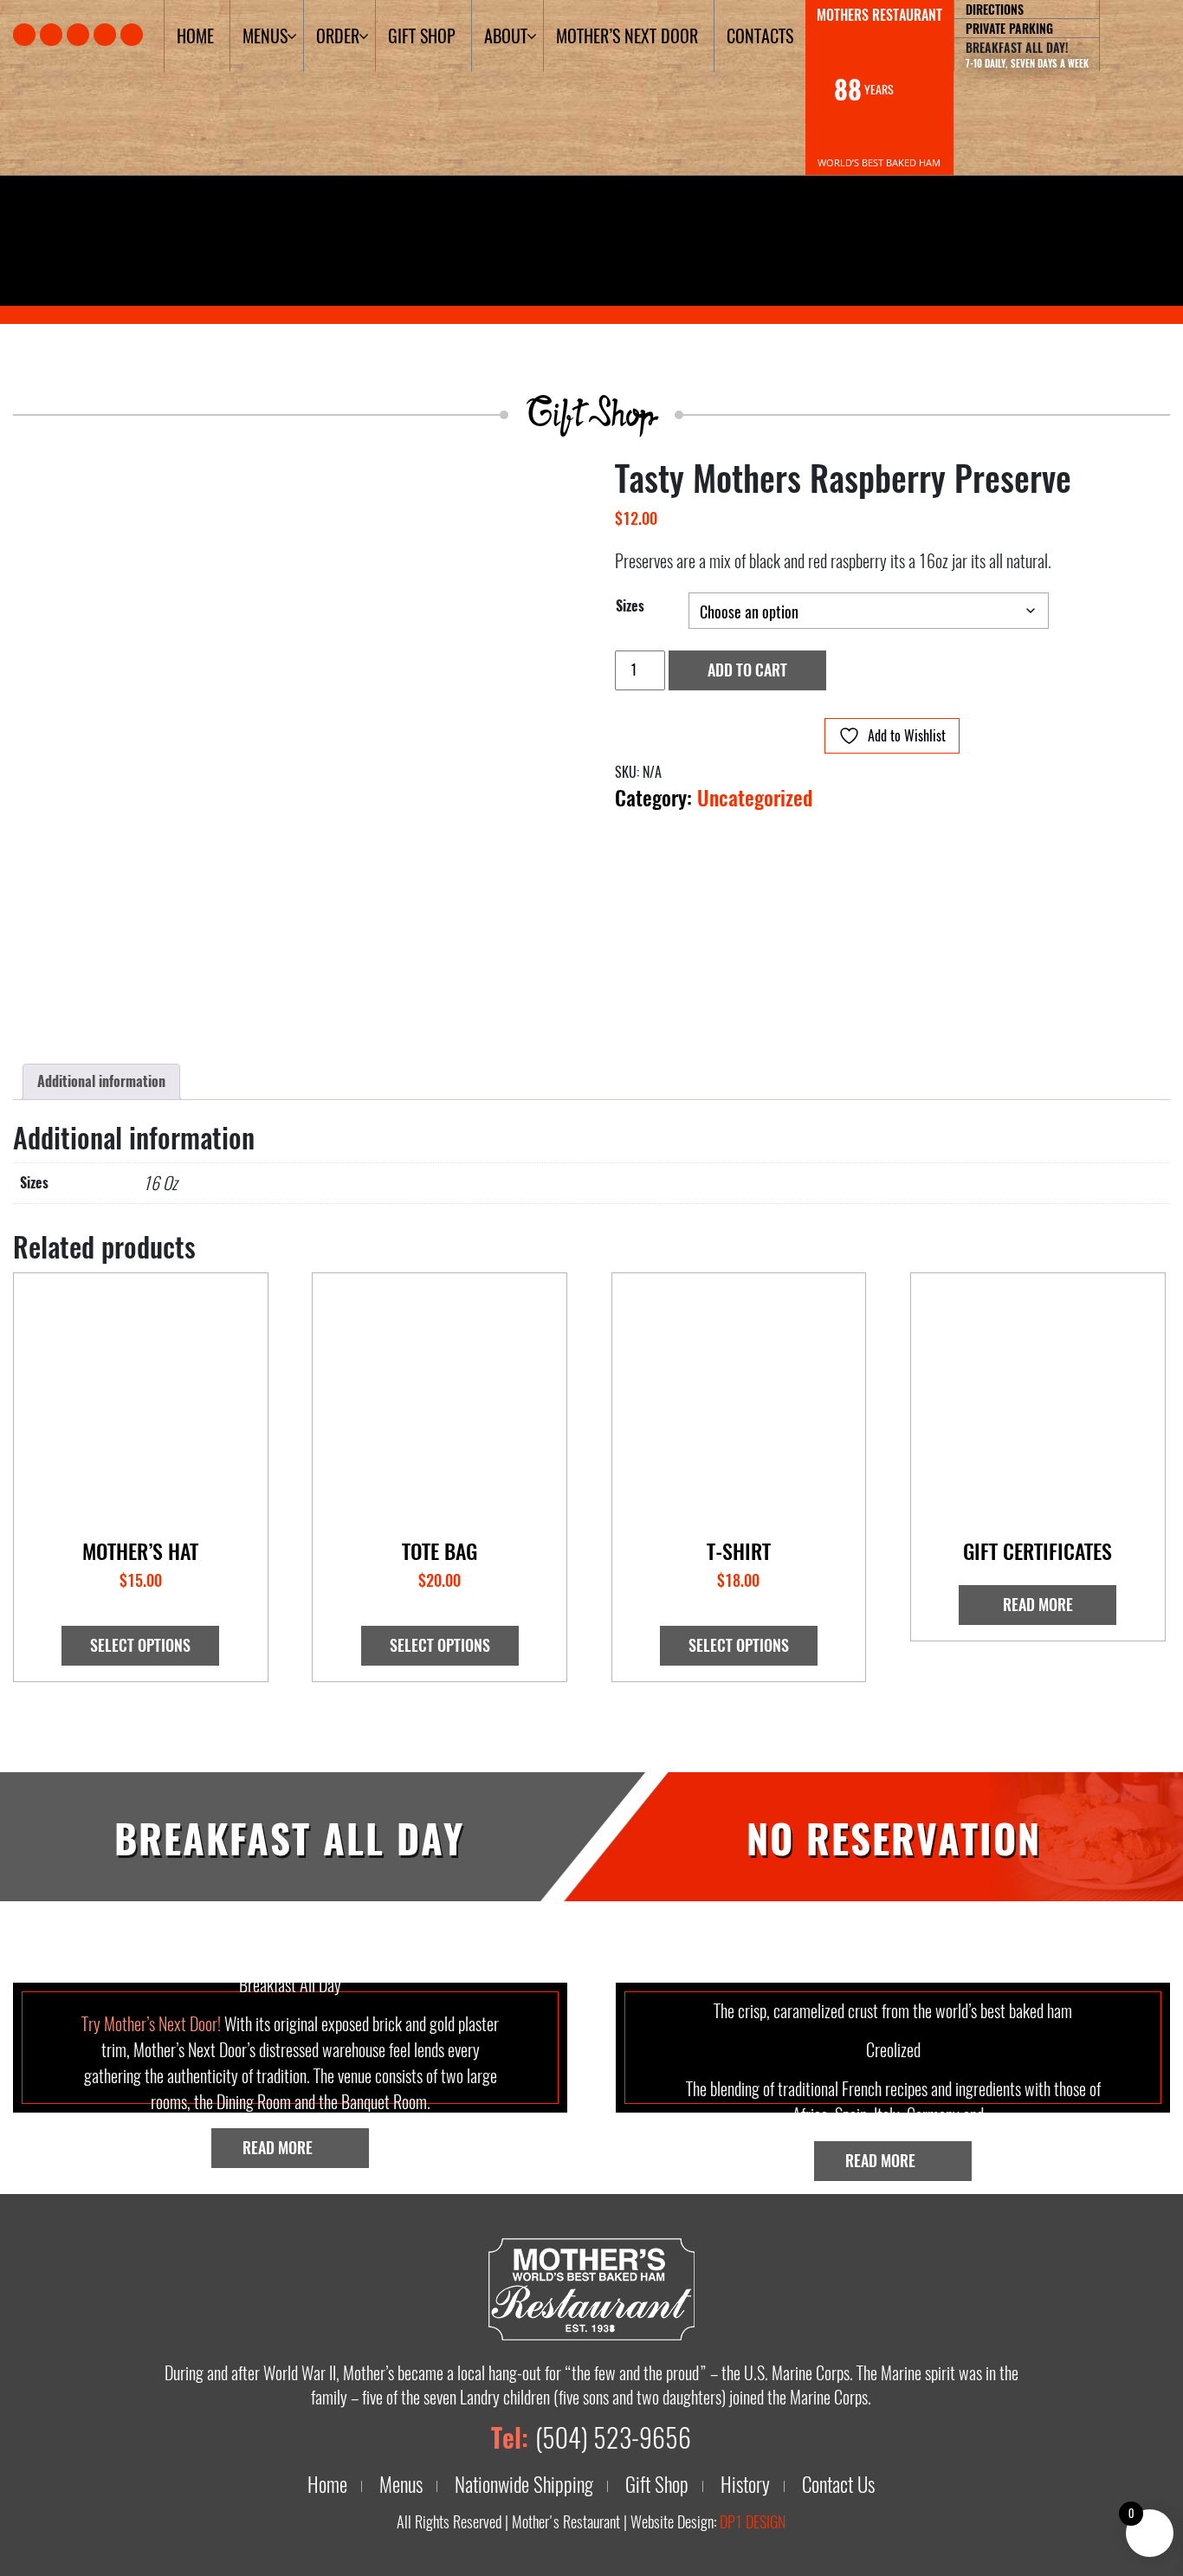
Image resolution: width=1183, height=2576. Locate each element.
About (506, 36)
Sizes (630, 606)
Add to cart (747, 670)
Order (338, 36)
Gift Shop (422, 36)
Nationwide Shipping (524, 2485)
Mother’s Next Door (627, 36)
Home (195, 36)
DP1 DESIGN (753, 2522)
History (745, 2485)
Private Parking (1009, 28)
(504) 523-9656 (613, 2438)
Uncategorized (755, 798)
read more (279, 2148)
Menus (265, 36)
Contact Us (838, 2485)
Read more (1038, 1605)
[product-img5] (291, 748)
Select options (140, 1646)
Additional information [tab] (101, 1082)
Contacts (760, 36)
